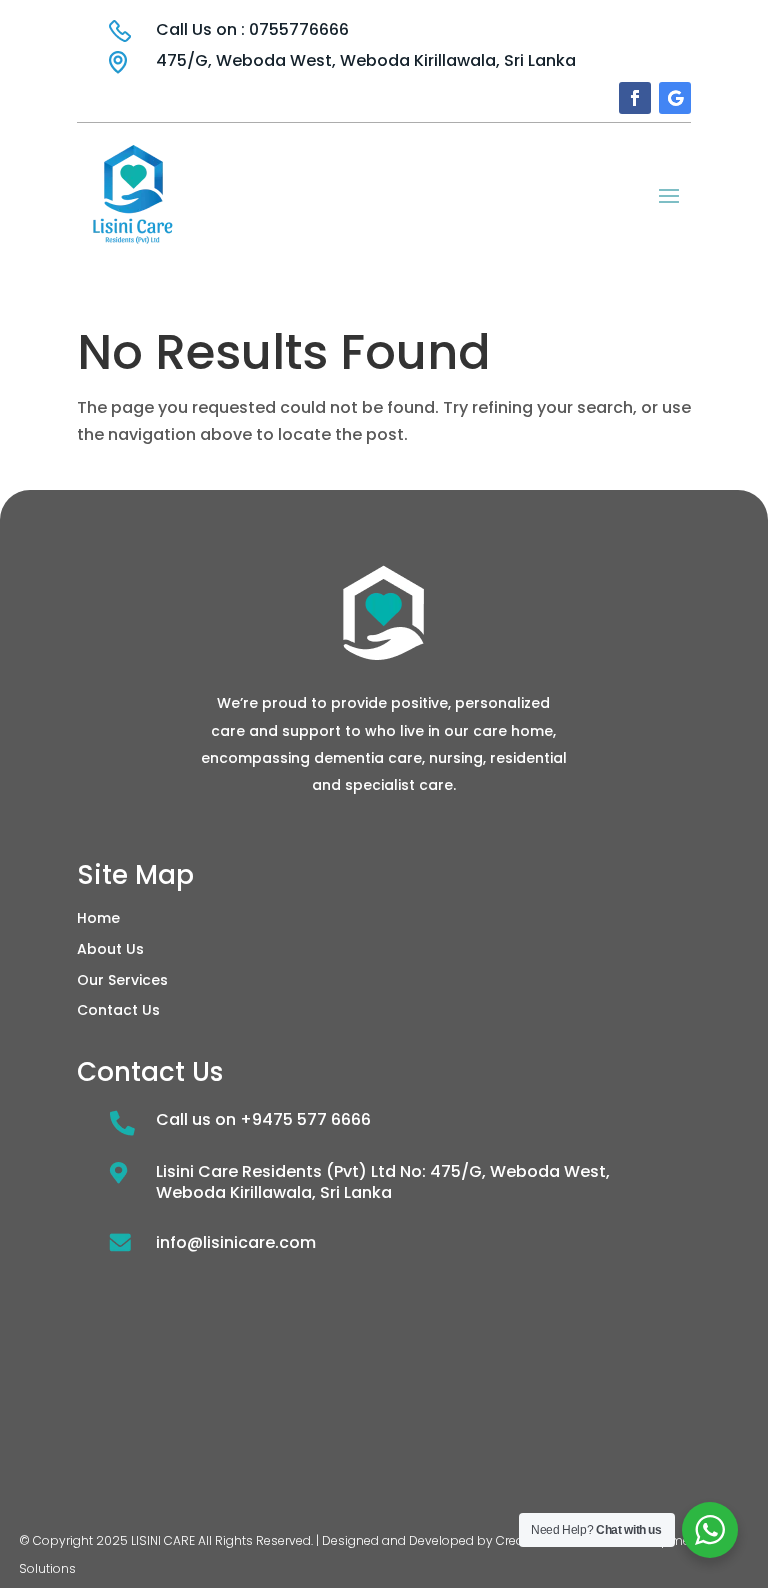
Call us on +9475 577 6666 (263, 1119)
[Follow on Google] (675, 98)
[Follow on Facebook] (635, 98)
